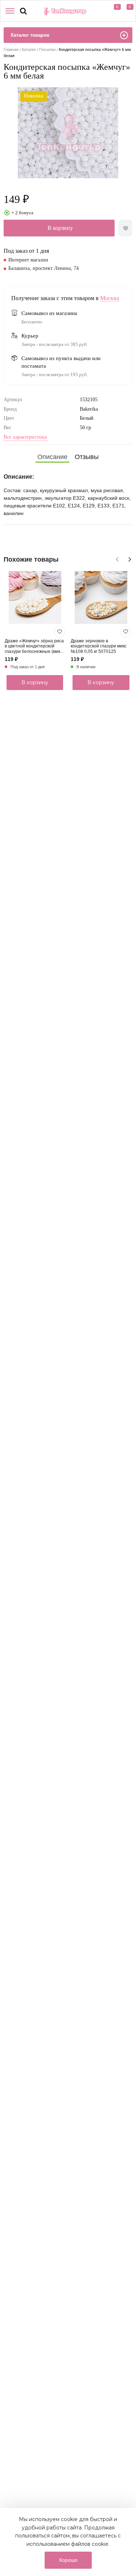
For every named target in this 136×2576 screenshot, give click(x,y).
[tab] (52, 457)
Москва (110, 298)
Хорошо (68, 2560)
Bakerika (89, 409)
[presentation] (116, 558)
